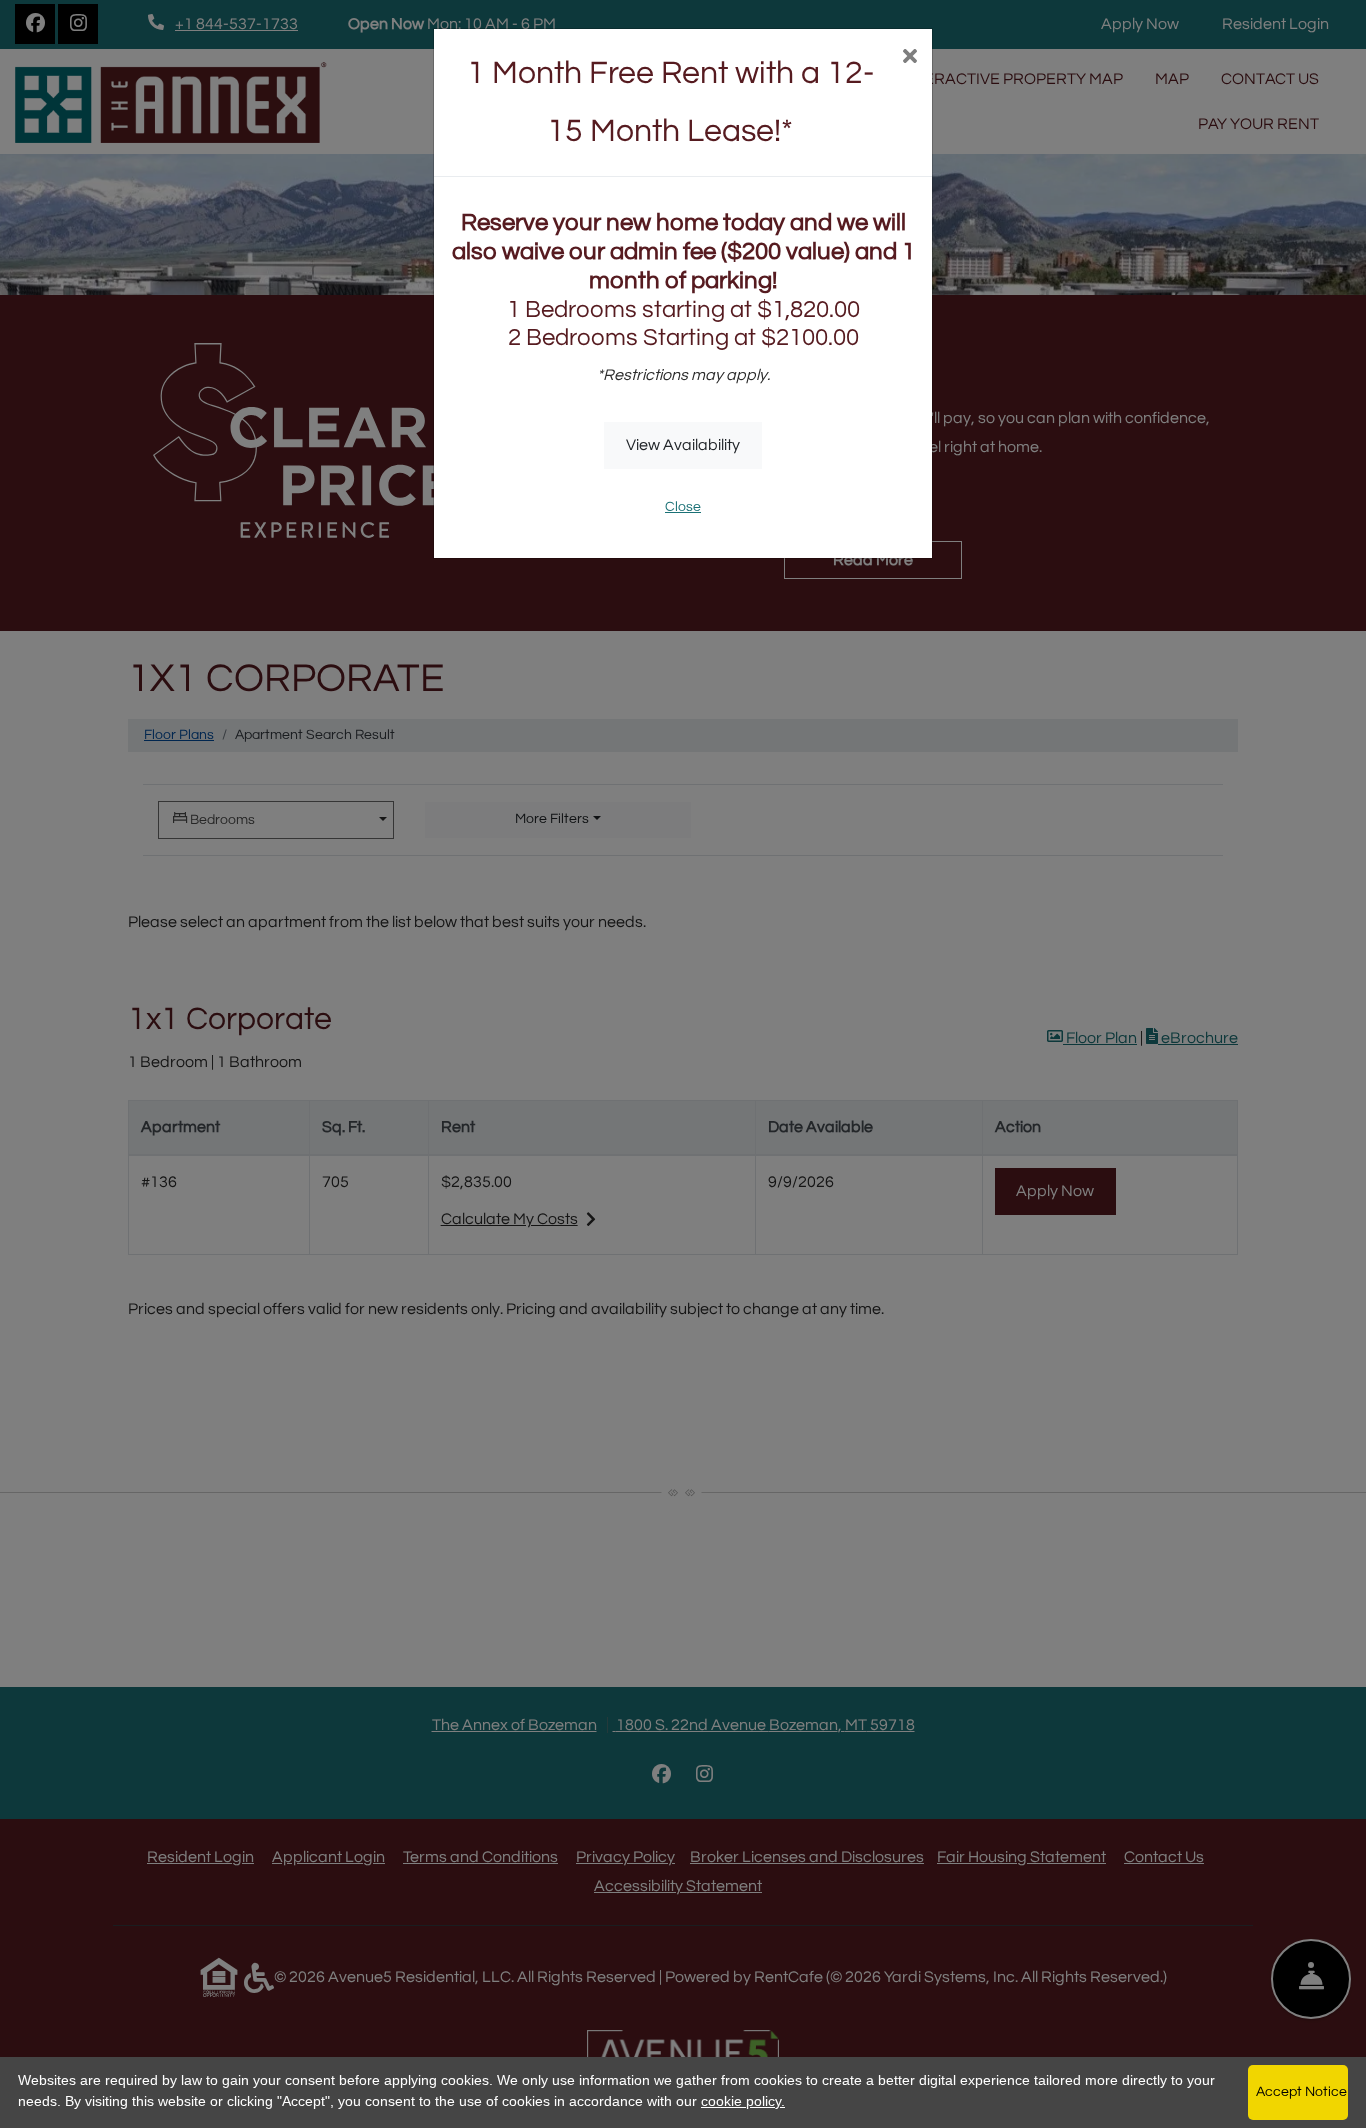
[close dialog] (909, 58)
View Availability (683, 445)
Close (683, 507)
